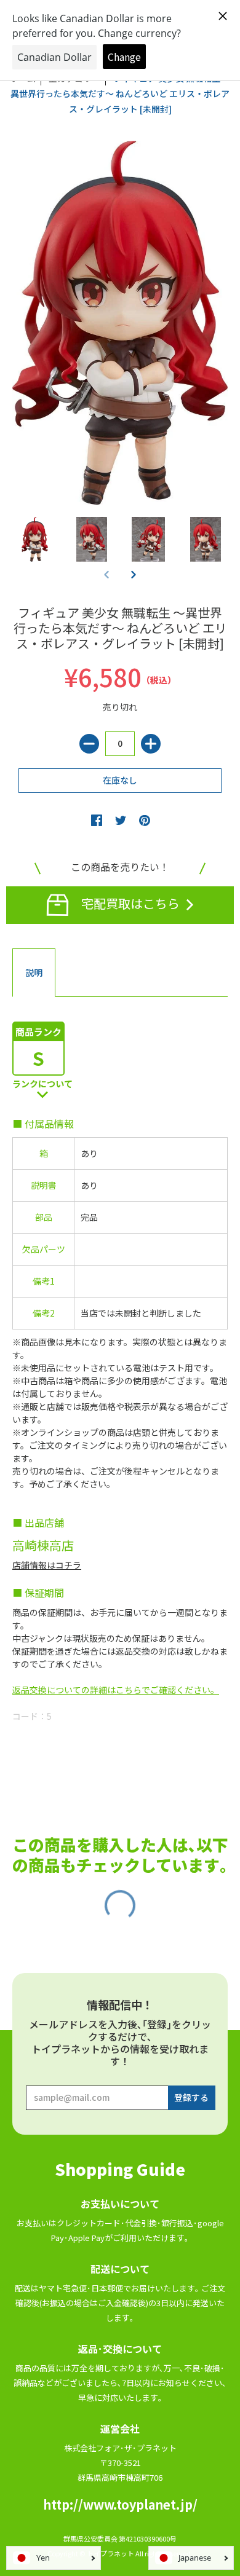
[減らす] (89, 744)
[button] (134, 574)
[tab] (34, 973)
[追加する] (151, 744)
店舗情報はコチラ (47, 1565)
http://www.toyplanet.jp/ (120, 2504)
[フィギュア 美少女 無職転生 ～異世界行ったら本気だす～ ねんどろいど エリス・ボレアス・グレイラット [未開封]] (35, 539)
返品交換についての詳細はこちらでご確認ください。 (116, 1690)
